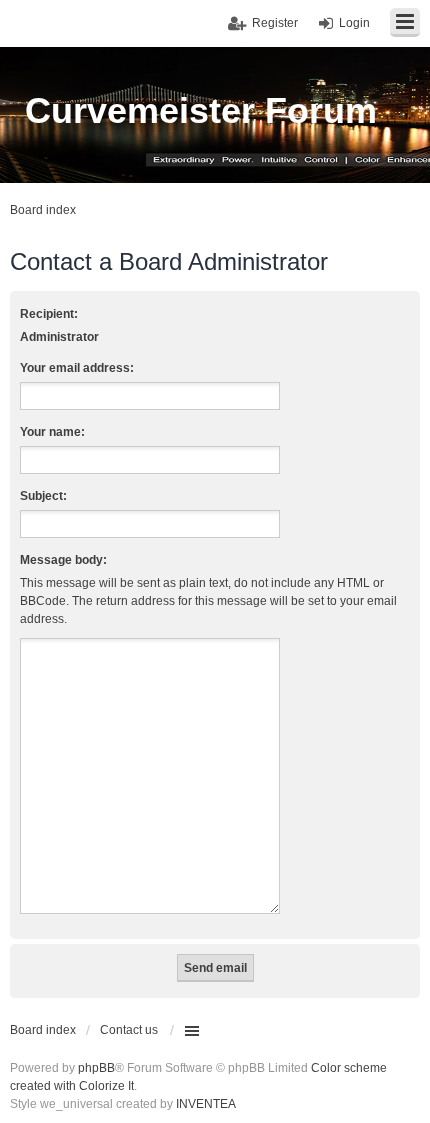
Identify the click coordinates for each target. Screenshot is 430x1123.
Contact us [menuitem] (129, 1030)
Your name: (52, 432)
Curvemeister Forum (201, 110)
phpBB (96, 1068)
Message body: (63, 560)
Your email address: (77, 368)
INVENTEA (206, 1104)
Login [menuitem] (354, 23)
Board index (43, 1030)
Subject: (43, 496)
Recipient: (49, 314)
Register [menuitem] (275, 23)
